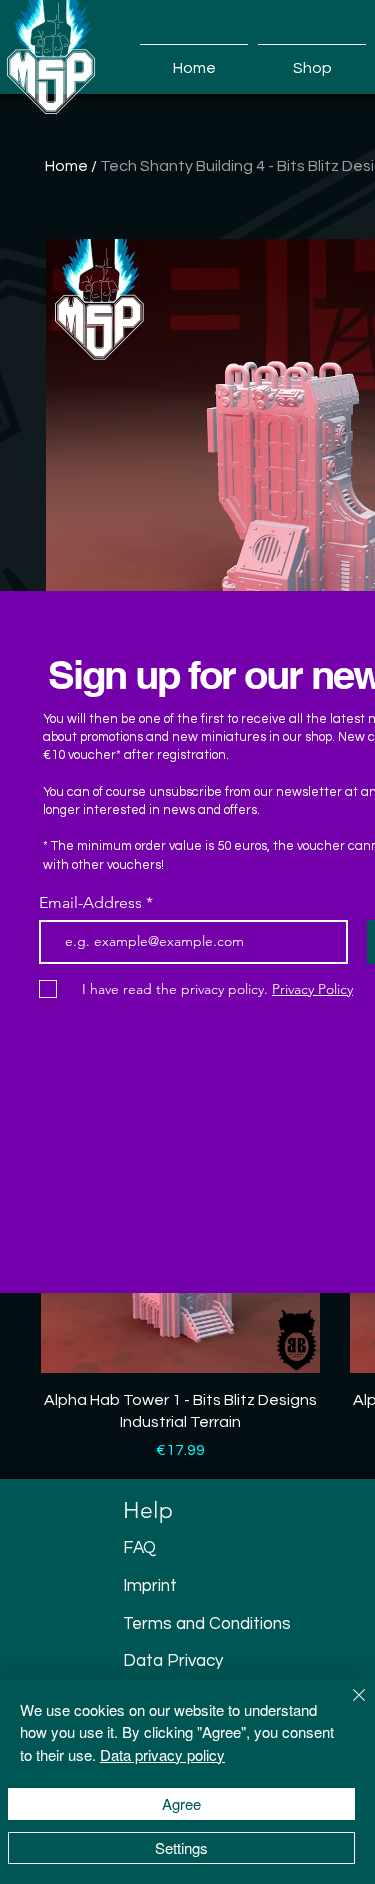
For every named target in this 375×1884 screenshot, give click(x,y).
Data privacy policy (162, 1754)
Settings (181, 1847)
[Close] (347, 1707)
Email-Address (90, 903)
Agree (181, 1803)
